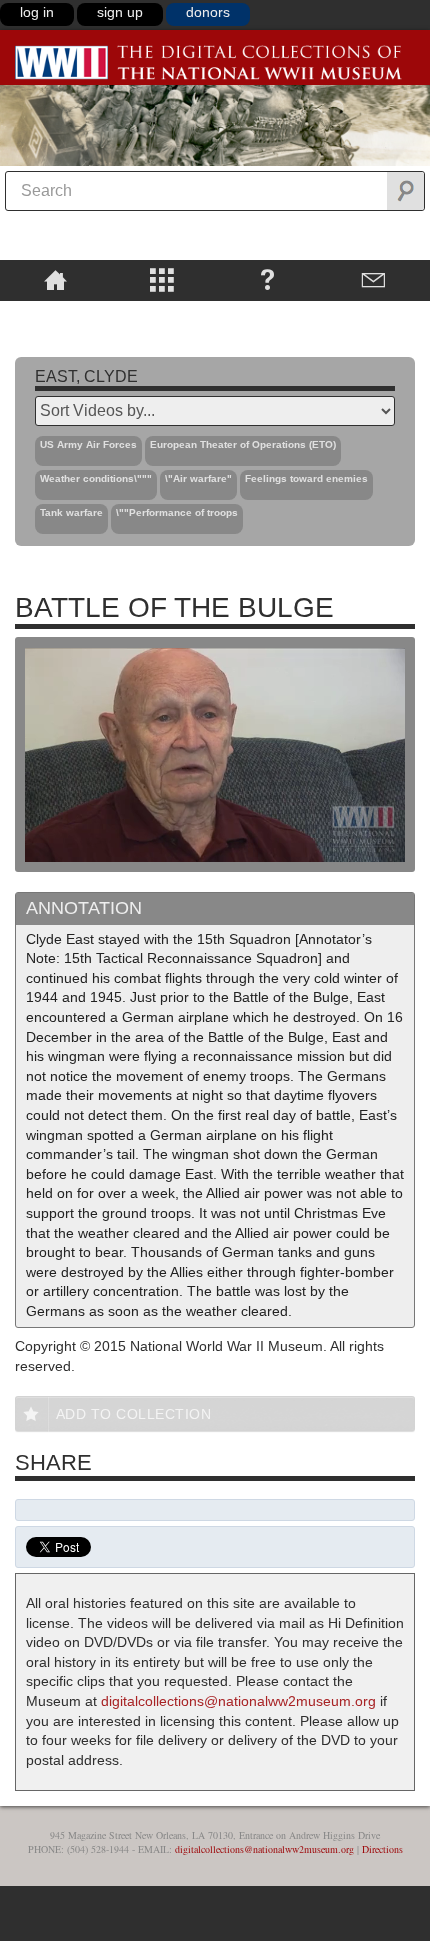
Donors (208, 12)
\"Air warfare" (198, 478)
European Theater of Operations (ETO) (243, 444)
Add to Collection (134, 1414)
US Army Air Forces (88, 444)
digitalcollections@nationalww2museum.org (238, 1701)
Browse (161, 279)
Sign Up (120, 12)
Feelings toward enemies (306, 478)
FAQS (267, 279)
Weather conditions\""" (96, 478)
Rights (55, 315)
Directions (382, 1849)
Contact (374, 279)
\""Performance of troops (177, 512)
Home (55, 279)
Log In (37, 12)
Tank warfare (71, 512)
